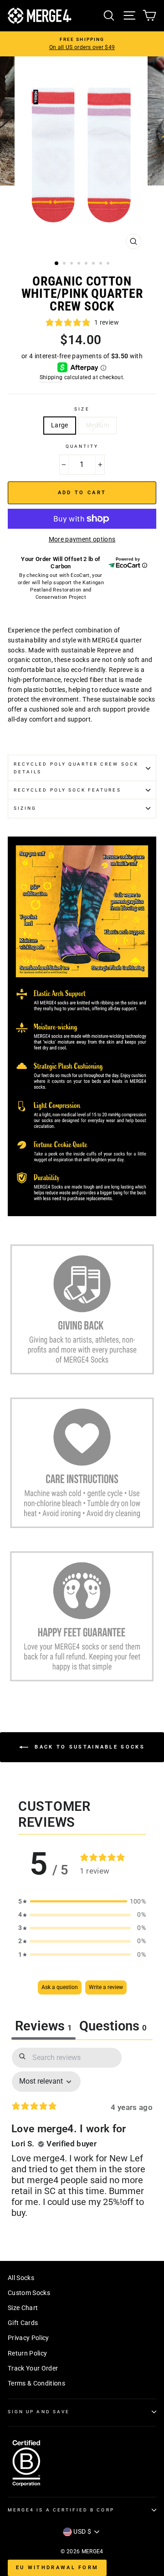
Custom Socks (29, 2293)
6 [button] (94, 264)
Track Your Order (33, 2368)
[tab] (113, 2027)
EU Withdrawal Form (57, 2568)
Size (82, 409)
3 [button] (72, 264)
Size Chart (23, 2308)
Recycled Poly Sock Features (67, 790)
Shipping (51, 377)
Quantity (82, 446)
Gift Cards (23, 2323)
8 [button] (109, 264)
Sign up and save (39, 2412)
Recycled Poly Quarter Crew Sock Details (76, 768)
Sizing (25, 808)
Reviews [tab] (44, 2026)
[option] (82, 44)
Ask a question (60, 1987)
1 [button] (57, 264)
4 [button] (80, 264)
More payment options (82, 539)
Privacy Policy (28, 2338)
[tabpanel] (82, 2141)
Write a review (106, 1987)
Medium (97, 425)
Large (60, 425)
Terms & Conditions (36, 2383)
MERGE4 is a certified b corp (61, 2510)
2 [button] (65, 264)
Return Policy (27, 2353)
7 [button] (102, 264)
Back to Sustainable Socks (88, 1747)
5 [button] (87, 264)
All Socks (21, 2278)
